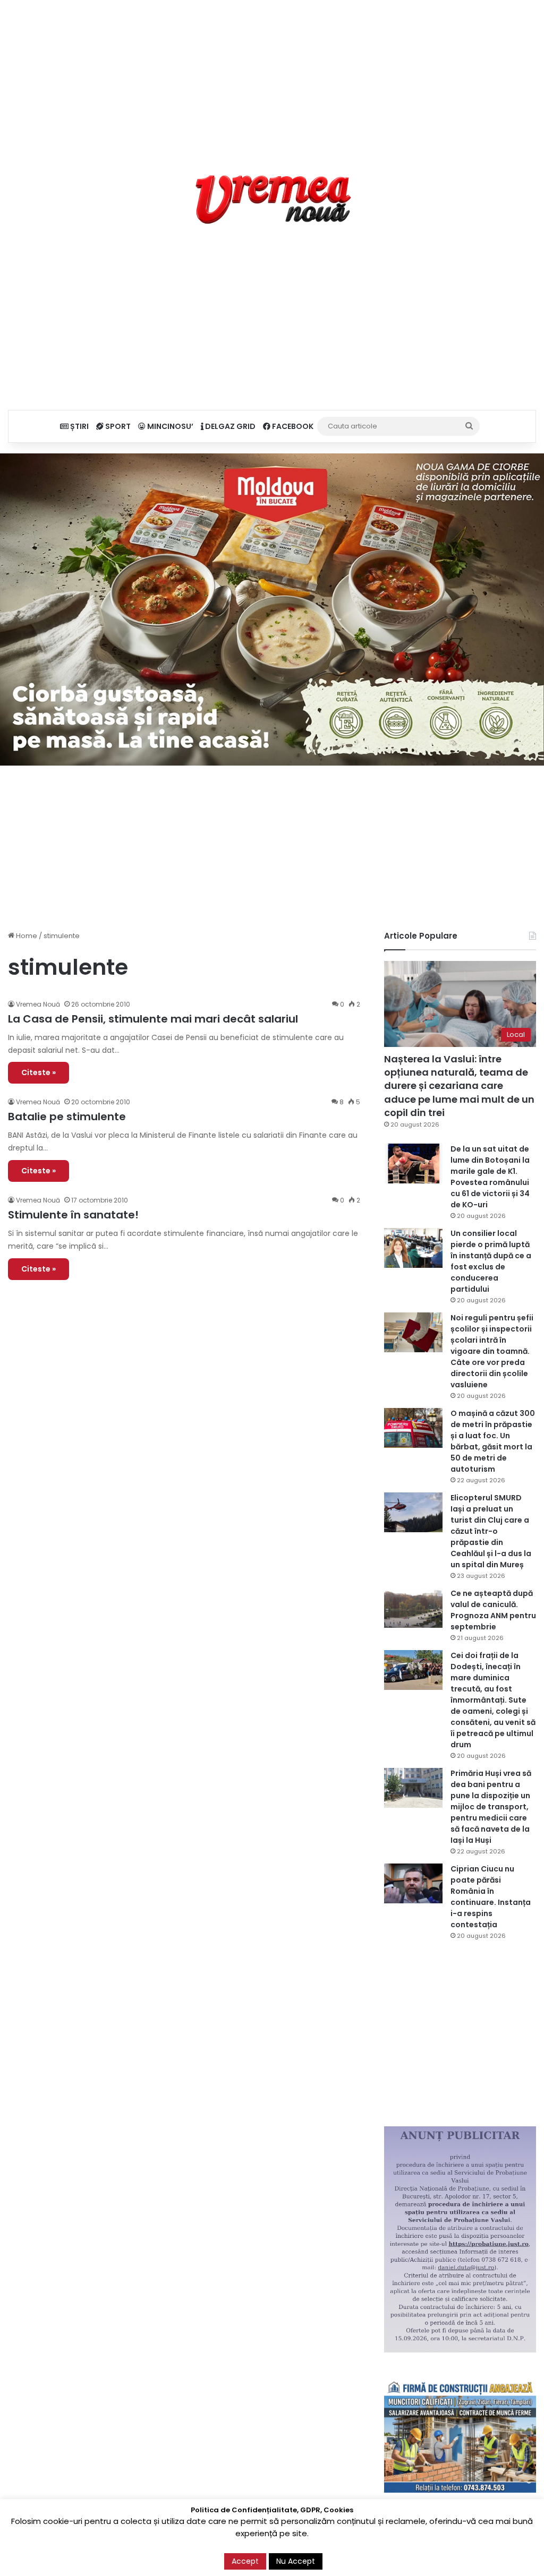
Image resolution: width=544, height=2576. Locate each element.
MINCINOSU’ (169, 426)
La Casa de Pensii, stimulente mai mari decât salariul (153, 1019)
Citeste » (39, 1072)
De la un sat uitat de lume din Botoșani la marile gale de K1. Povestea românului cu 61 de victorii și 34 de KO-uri (490, 1177)
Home (26, 936)
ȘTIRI (79, 426)
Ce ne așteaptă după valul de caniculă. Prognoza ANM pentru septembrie (493, 1610)
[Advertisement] (272, 74)
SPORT (117, 426)
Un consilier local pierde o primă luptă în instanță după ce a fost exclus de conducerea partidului (491, 1261)
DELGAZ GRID (229, 426)
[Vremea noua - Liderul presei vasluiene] (272, 200)
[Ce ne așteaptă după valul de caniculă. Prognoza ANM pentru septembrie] (413, 1608)
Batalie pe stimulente (67, 1117)
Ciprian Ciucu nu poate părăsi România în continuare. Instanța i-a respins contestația (491, 1897)
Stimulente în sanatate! (73, 1215)
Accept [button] (245, 2561)
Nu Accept (296, 2561)
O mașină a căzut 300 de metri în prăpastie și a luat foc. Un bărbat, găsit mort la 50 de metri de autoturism (493, 1441)
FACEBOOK (292, 426)
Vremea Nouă (38, 1004)
